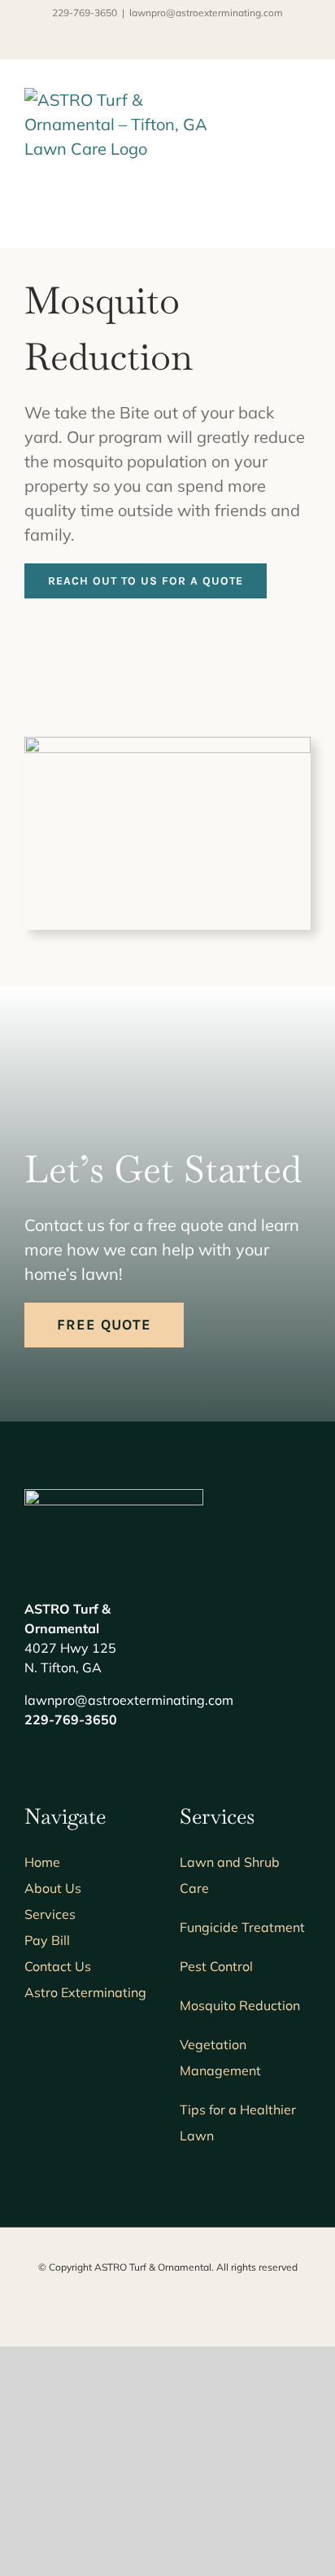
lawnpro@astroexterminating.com (206, 13)
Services (50, 1914)
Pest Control (216, 1966)
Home (42, 1862)
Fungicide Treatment (242, 1927)
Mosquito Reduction (240, 2005)
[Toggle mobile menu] (304, 112)
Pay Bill (47, 1940)
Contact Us (58, 1966)
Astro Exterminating (85, 1992)
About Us (53, 1888)
